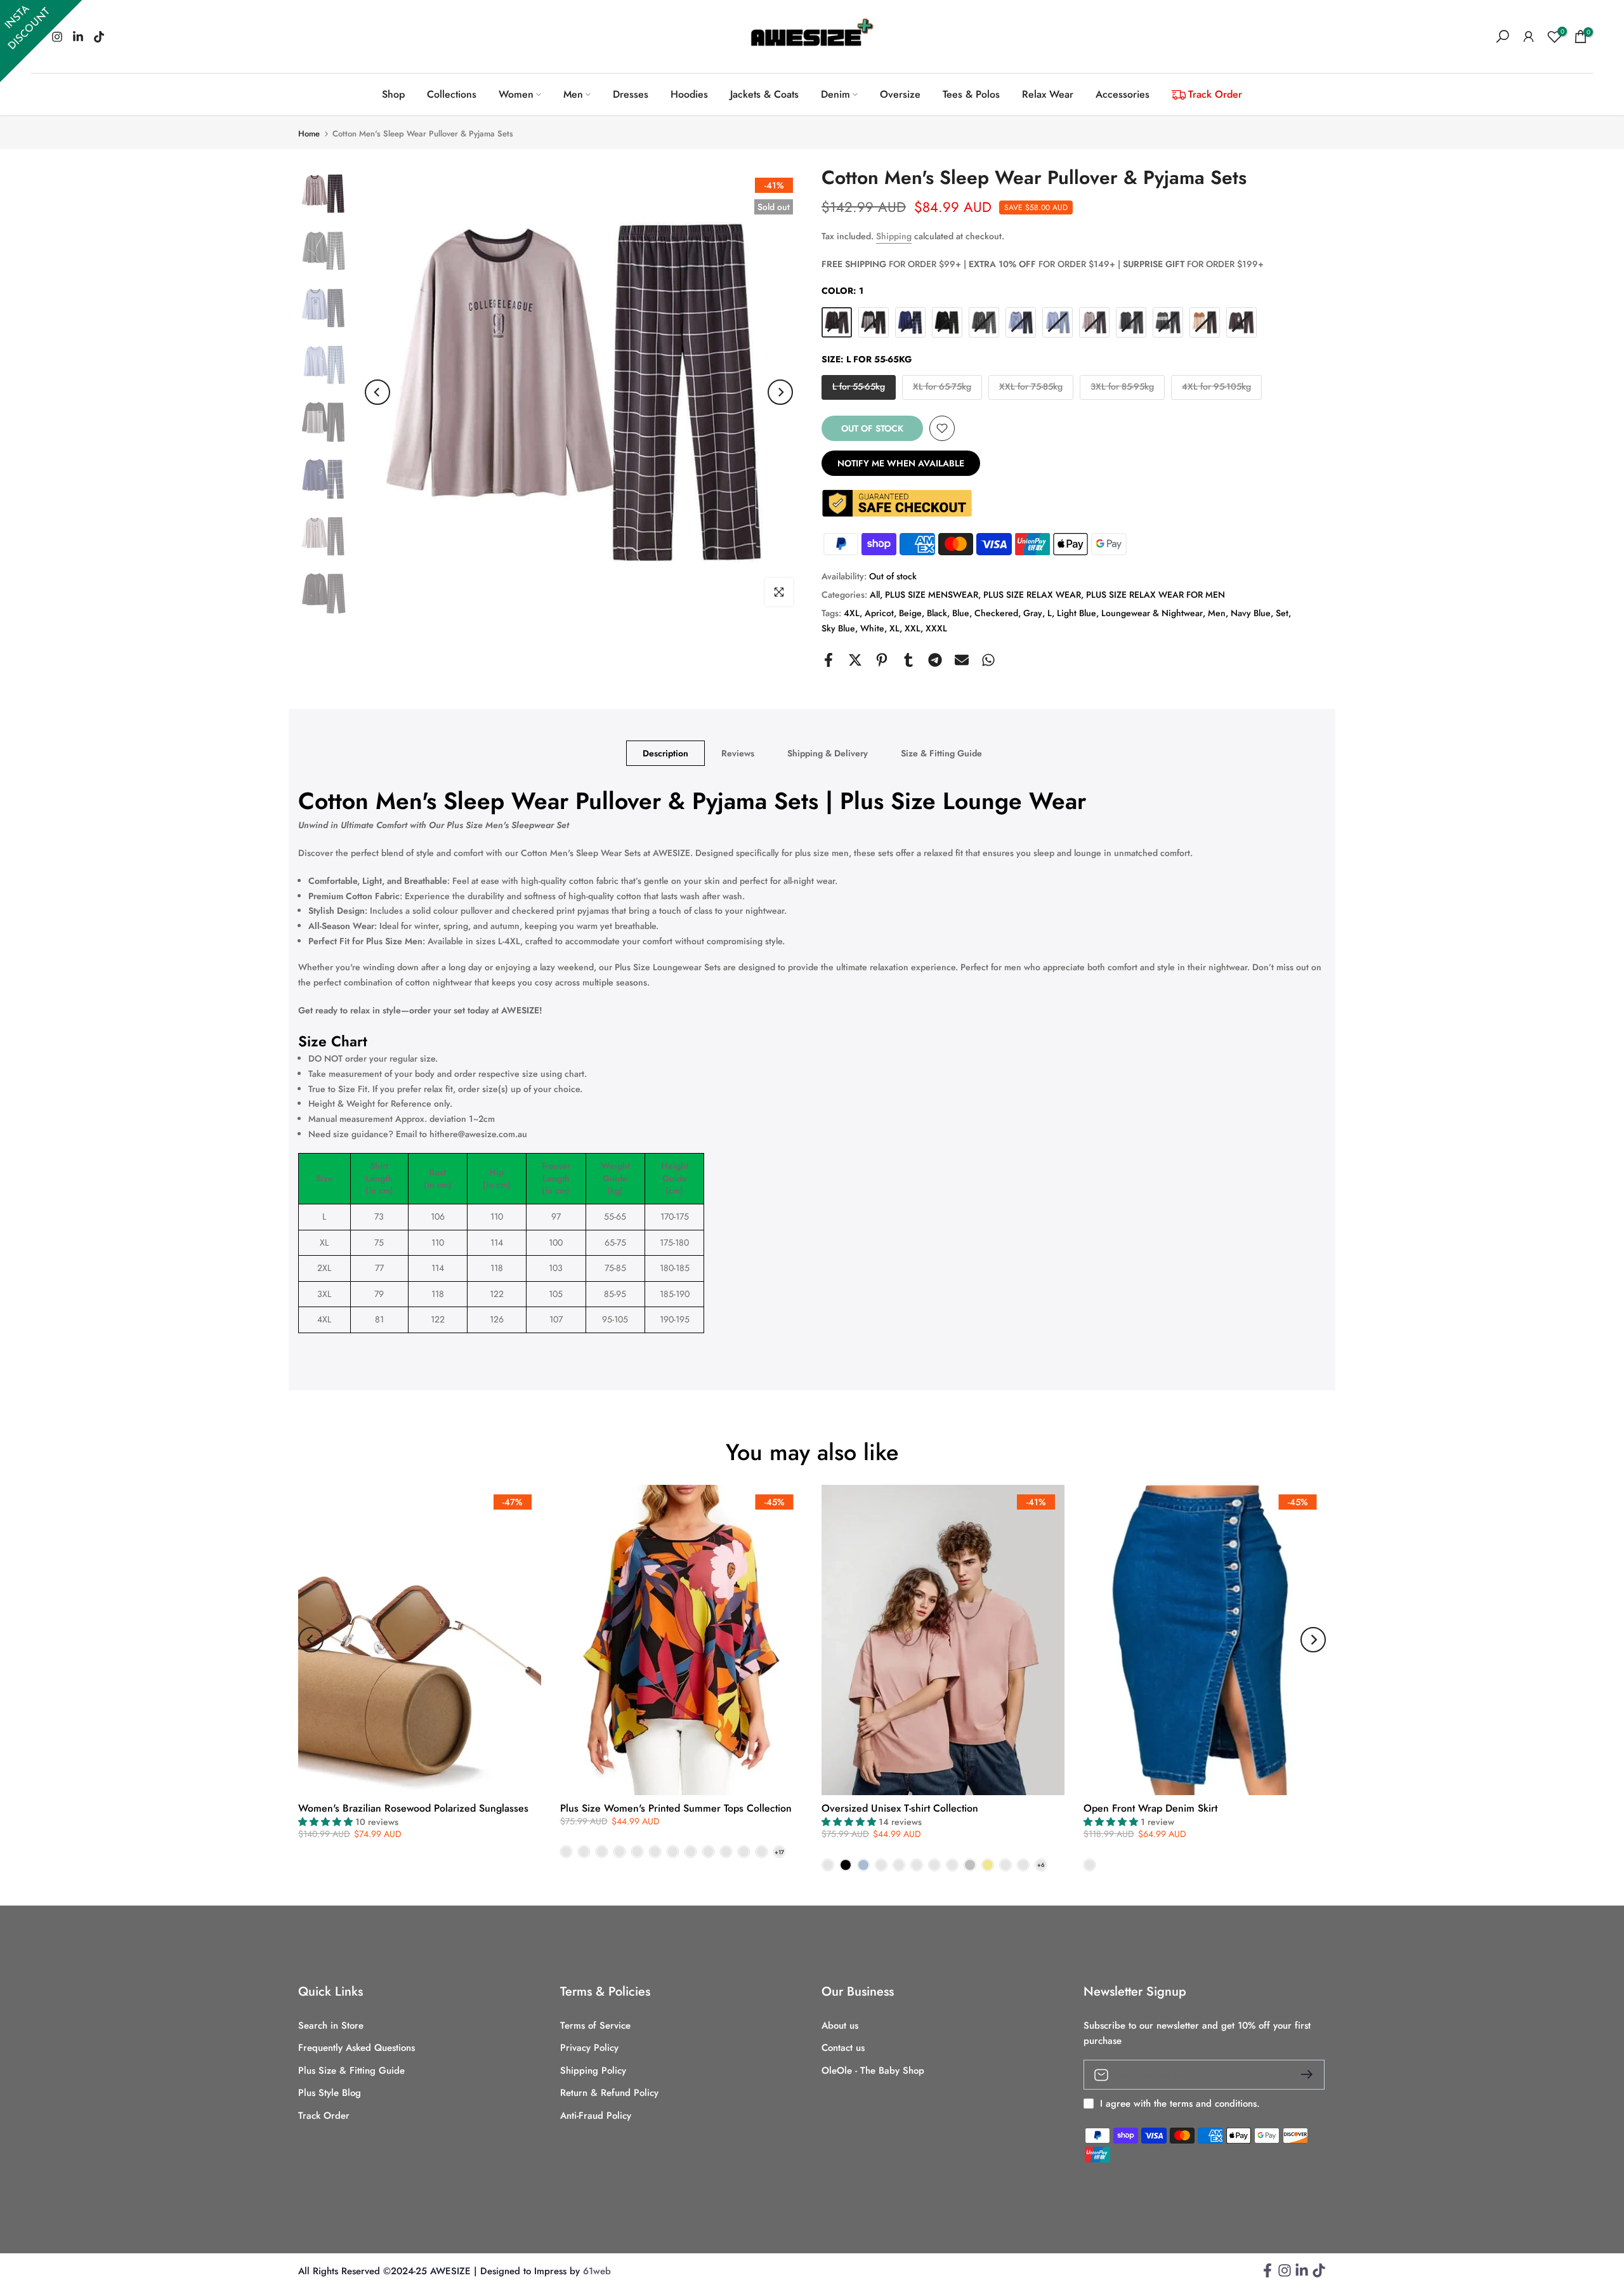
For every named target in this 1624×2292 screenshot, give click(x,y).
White (872, 628)
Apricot (879, 613)
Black (937, 613)
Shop (393, 94)
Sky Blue (838, 628)
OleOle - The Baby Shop (873, 2071)
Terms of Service (595, 2026)
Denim (835, 94)
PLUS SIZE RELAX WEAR (1032, 595)
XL (894, 628)
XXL (913, 628)
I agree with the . (1180, 2104)
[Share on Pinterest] (882, 660)
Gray (1033, 613)
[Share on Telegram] (935, 660)
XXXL (936, 628)
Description (665, 753)
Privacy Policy (589, 2048)
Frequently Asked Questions (357, 2048)
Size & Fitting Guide (941, 753)
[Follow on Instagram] (1285, 2275)
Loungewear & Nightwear (1152, 613)
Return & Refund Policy (609, 2093)
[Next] (780, 392)
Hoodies (689, 94)
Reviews (738, 753)
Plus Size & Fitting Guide (351, 2071)
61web (597, 2271)
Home (309, 134)
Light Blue (1077, 613)
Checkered (996, 613)
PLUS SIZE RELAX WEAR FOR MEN (1156, 595)
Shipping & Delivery (828, 753)
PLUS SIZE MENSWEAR (932, 595)
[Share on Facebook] (828, 660)
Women (516, 94)
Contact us (843, 2048)
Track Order (1215, 94)
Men (573, 94)
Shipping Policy (593, 2071)
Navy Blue (1251, 613)
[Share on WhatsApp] (988, 660)
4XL (852, 613)
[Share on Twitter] (855, 660)
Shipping (894, 236)
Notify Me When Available (901, 463)
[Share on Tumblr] (908, 660)
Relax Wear (1048, 94)
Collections (452, 94)
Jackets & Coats (764, 94)
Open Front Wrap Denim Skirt (1150, 1808)
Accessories (1123, 94)
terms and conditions (1213, 2104)
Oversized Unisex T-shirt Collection (900, 1808)
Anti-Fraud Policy (596, 2116)
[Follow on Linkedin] (1302, 2275)
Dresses (631, 94)
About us (840, 2026)
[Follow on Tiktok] (99, 37)
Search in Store (331, 2026)
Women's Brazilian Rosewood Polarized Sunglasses (413, 1808)
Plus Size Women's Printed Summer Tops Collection (676, 1808)
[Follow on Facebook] (1267, 2275)
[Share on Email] (962, 660)
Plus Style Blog (330, 2093)
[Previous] (377, 392)
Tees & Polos (971, 94)
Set (1282, 613)
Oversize (900, 94)
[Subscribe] (1302, 2074)
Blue (961, 613)
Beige (910, 613)
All (875, 595)
